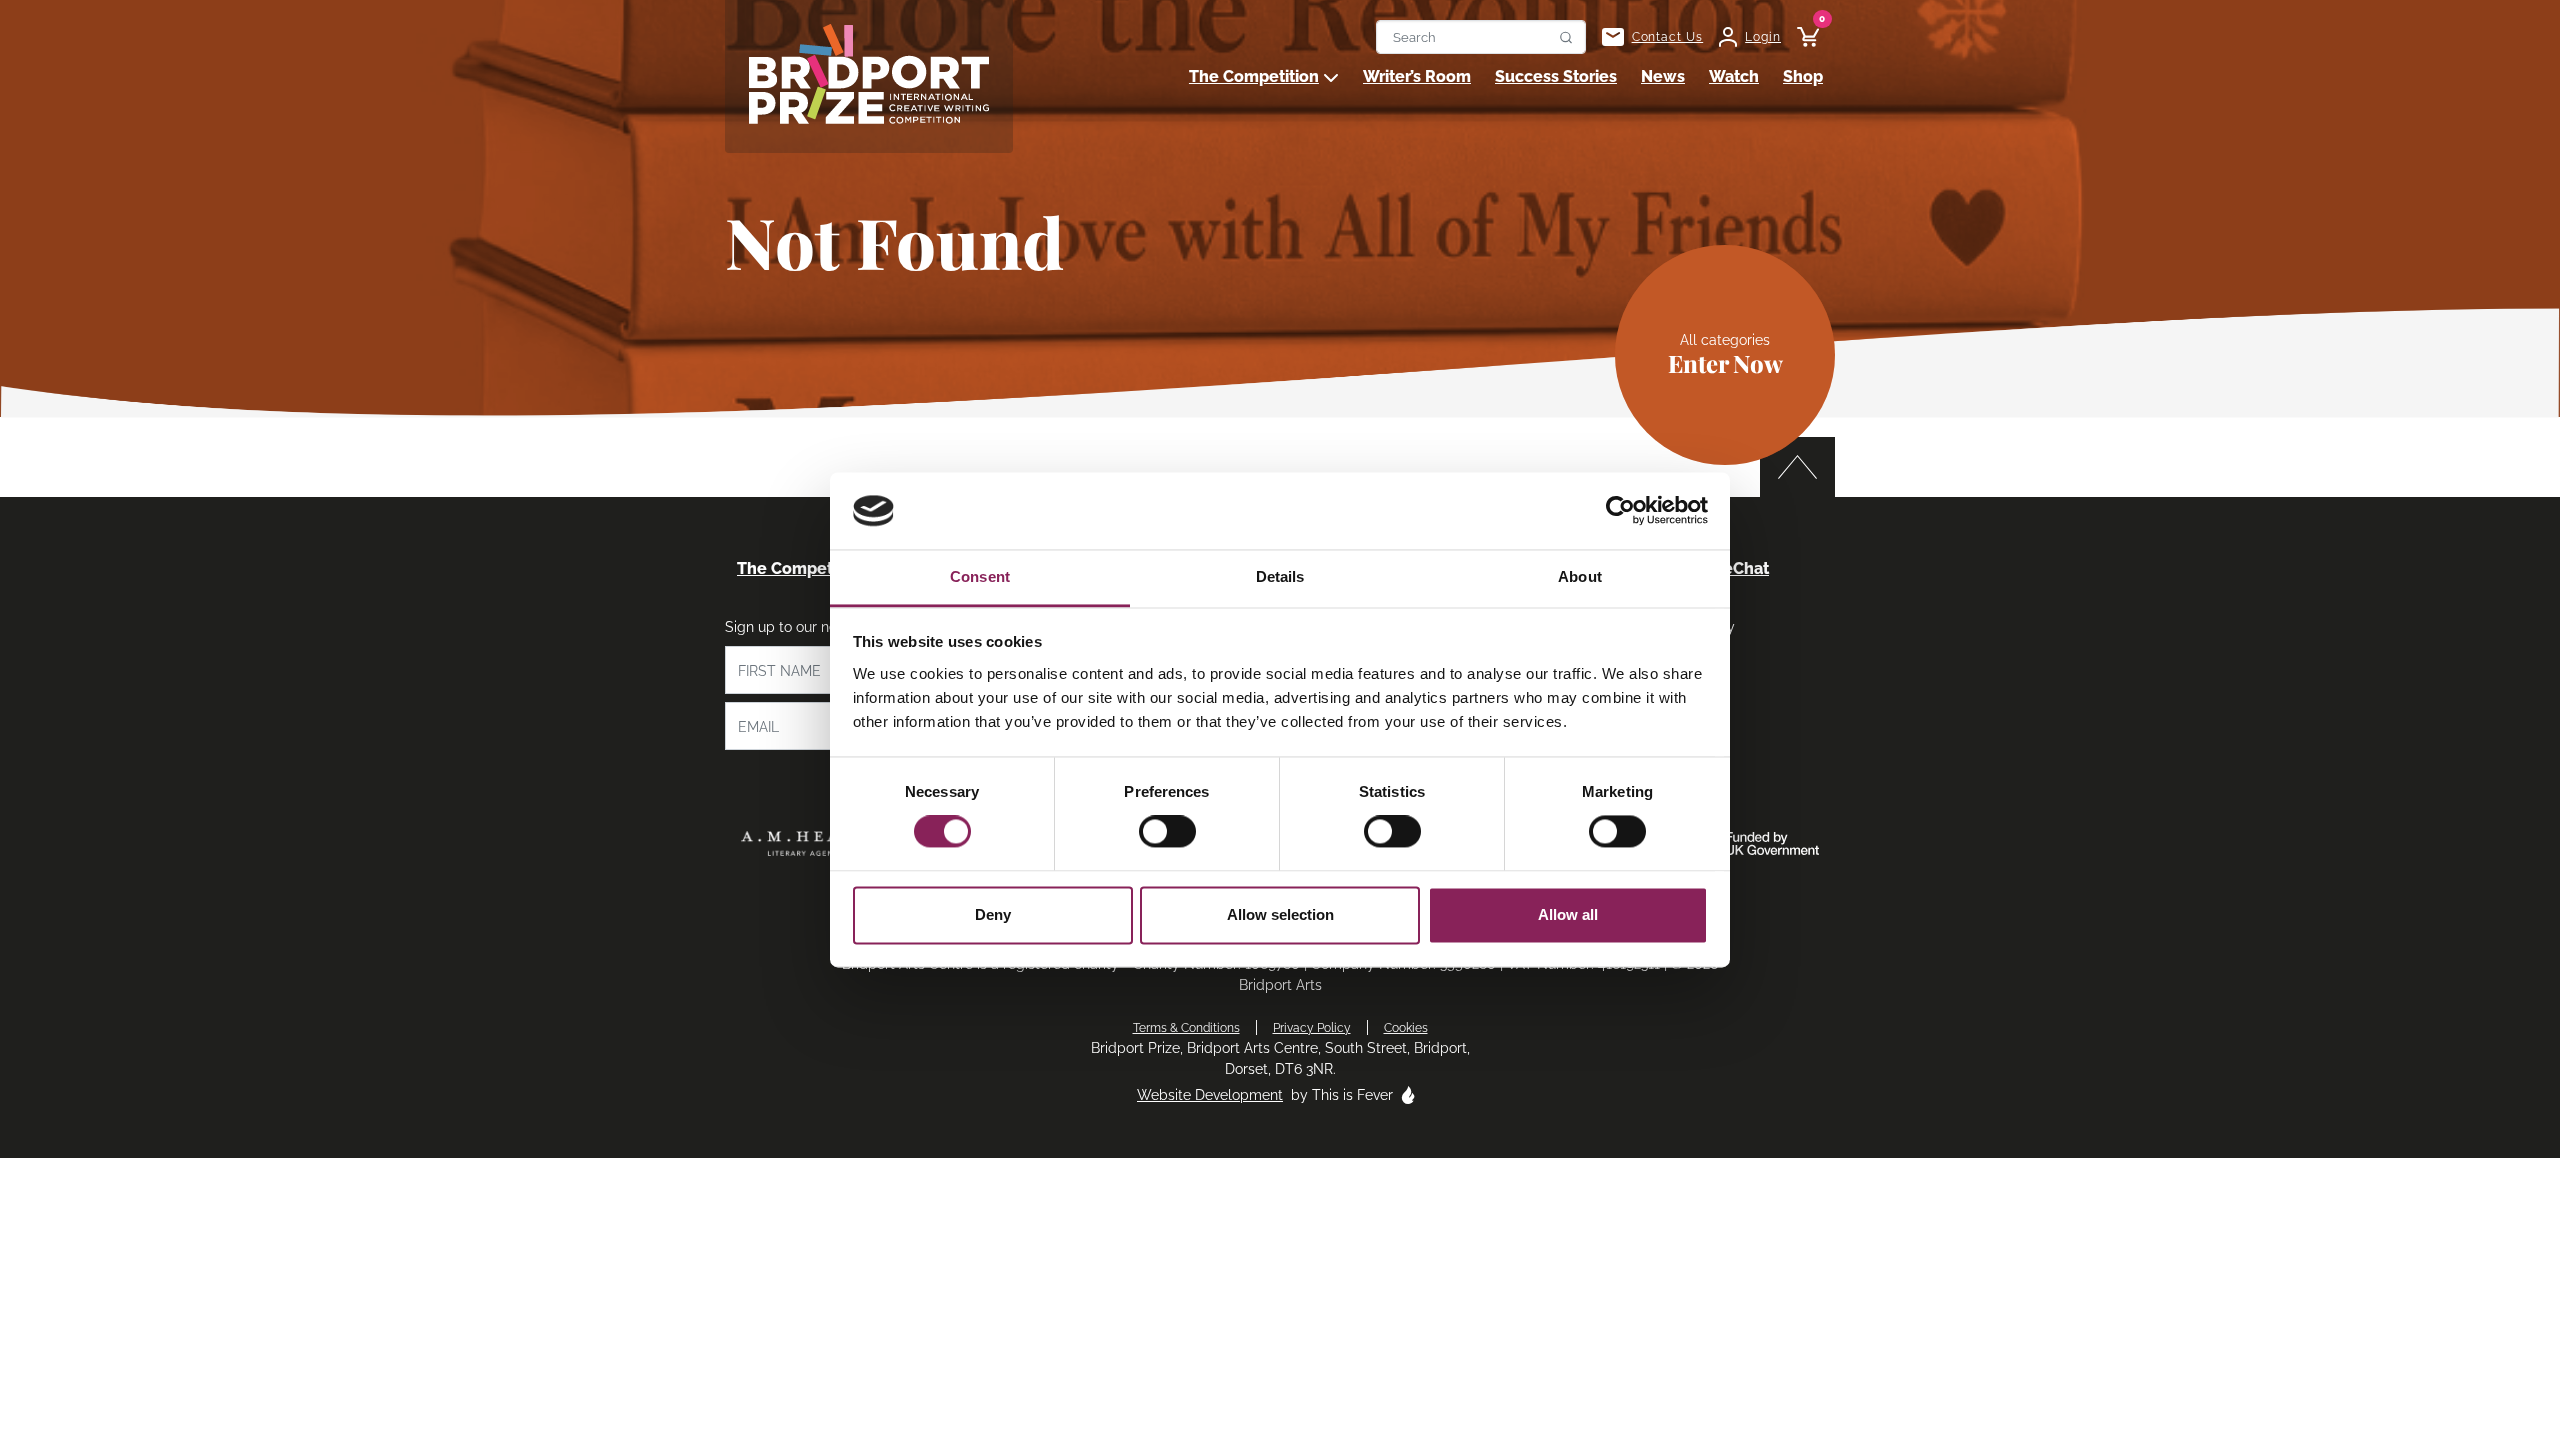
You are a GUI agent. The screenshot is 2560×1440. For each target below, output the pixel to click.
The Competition (1254, 76)
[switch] (1167, 832)
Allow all (1568, 914)
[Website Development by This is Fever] (1408, 1095)
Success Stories (1556, 76)
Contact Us (1668, 37)
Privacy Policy (1312, 1028)
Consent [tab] (980, 576)
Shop (1803, 76)
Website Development (1210, 1095)
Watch (1734, 76)
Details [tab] (1280, 576)
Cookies (1406, 1028)
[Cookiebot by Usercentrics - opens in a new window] (1620, 511)
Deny (993, 914)
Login (1763, 37)
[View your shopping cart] (1800, 37)
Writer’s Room (1417, 76)
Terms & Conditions (1186, 1028)
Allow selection (1280, 914)
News (1663, 76)
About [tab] (1580, 576)
